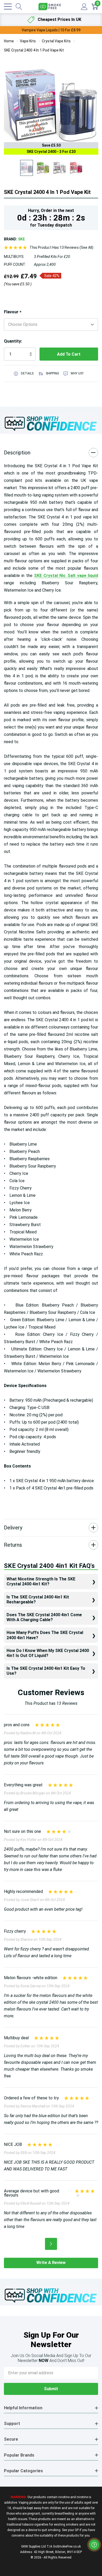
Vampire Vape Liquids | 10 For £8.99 (51, 30)
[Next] (51, 2244)
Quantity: (13, 341)
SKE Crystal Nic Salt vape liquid (66, 576)
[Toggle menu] (8, 7)
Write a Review (51, 2263)
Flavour (13, 312)
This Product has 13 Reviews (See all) (61, 247)
